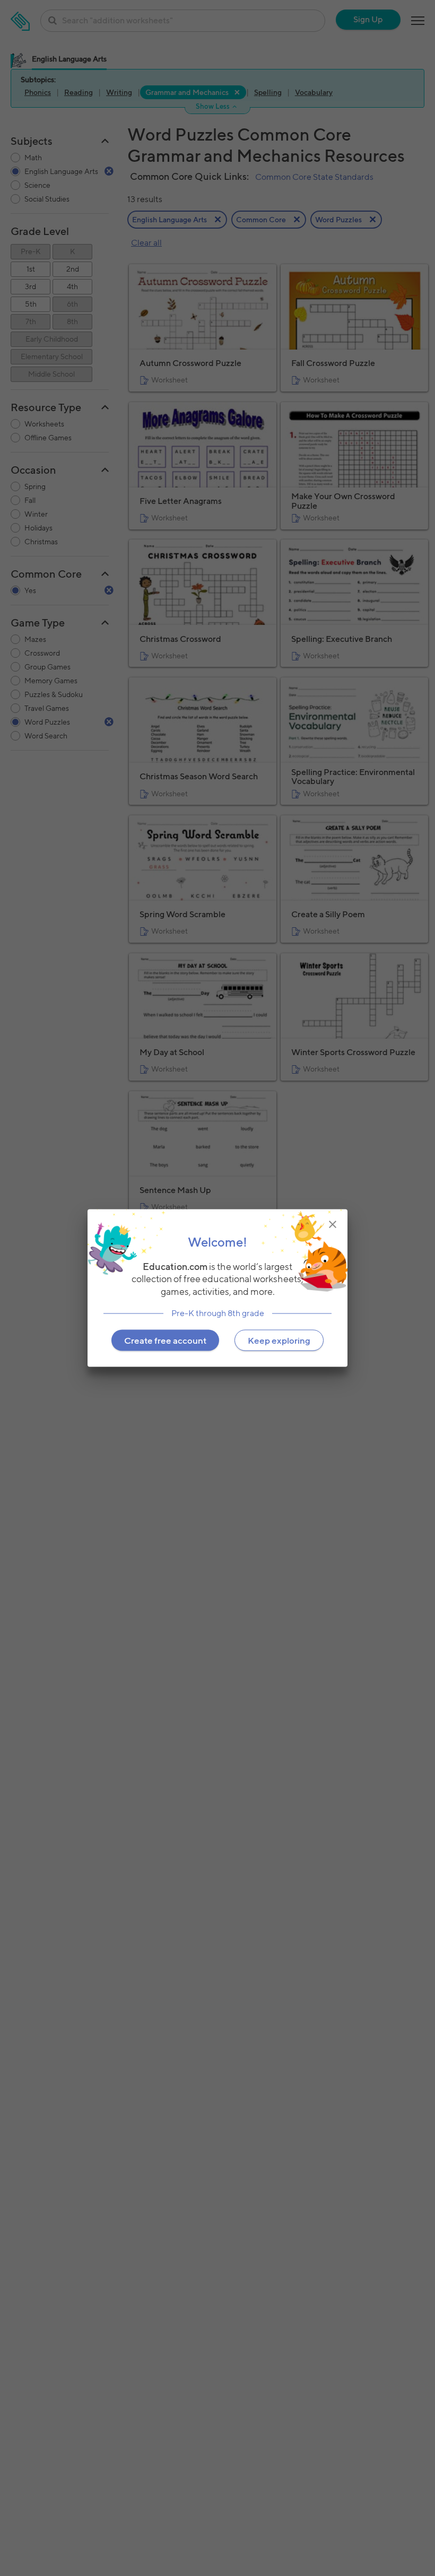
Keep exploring (279, 1340)
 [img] (333, 1224)
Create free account (165, 1340)
